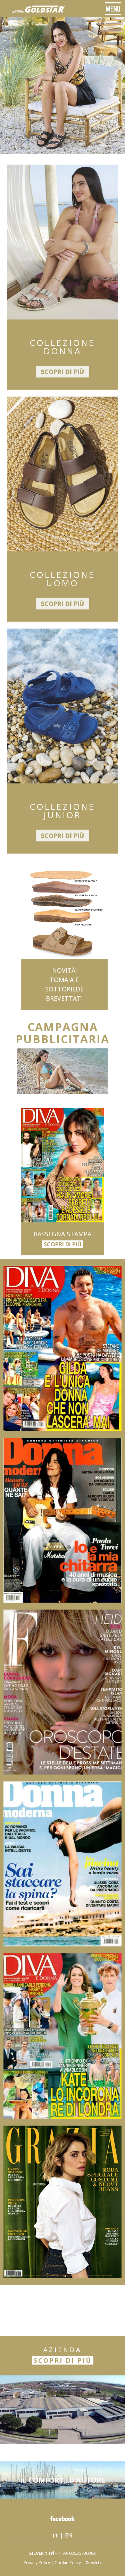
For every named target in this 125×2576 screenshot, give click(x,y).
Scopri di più (62, 372)
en (69, 2535)
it (56, 2535)
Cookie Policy (68, 2563)
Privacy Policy (37, 2563)
